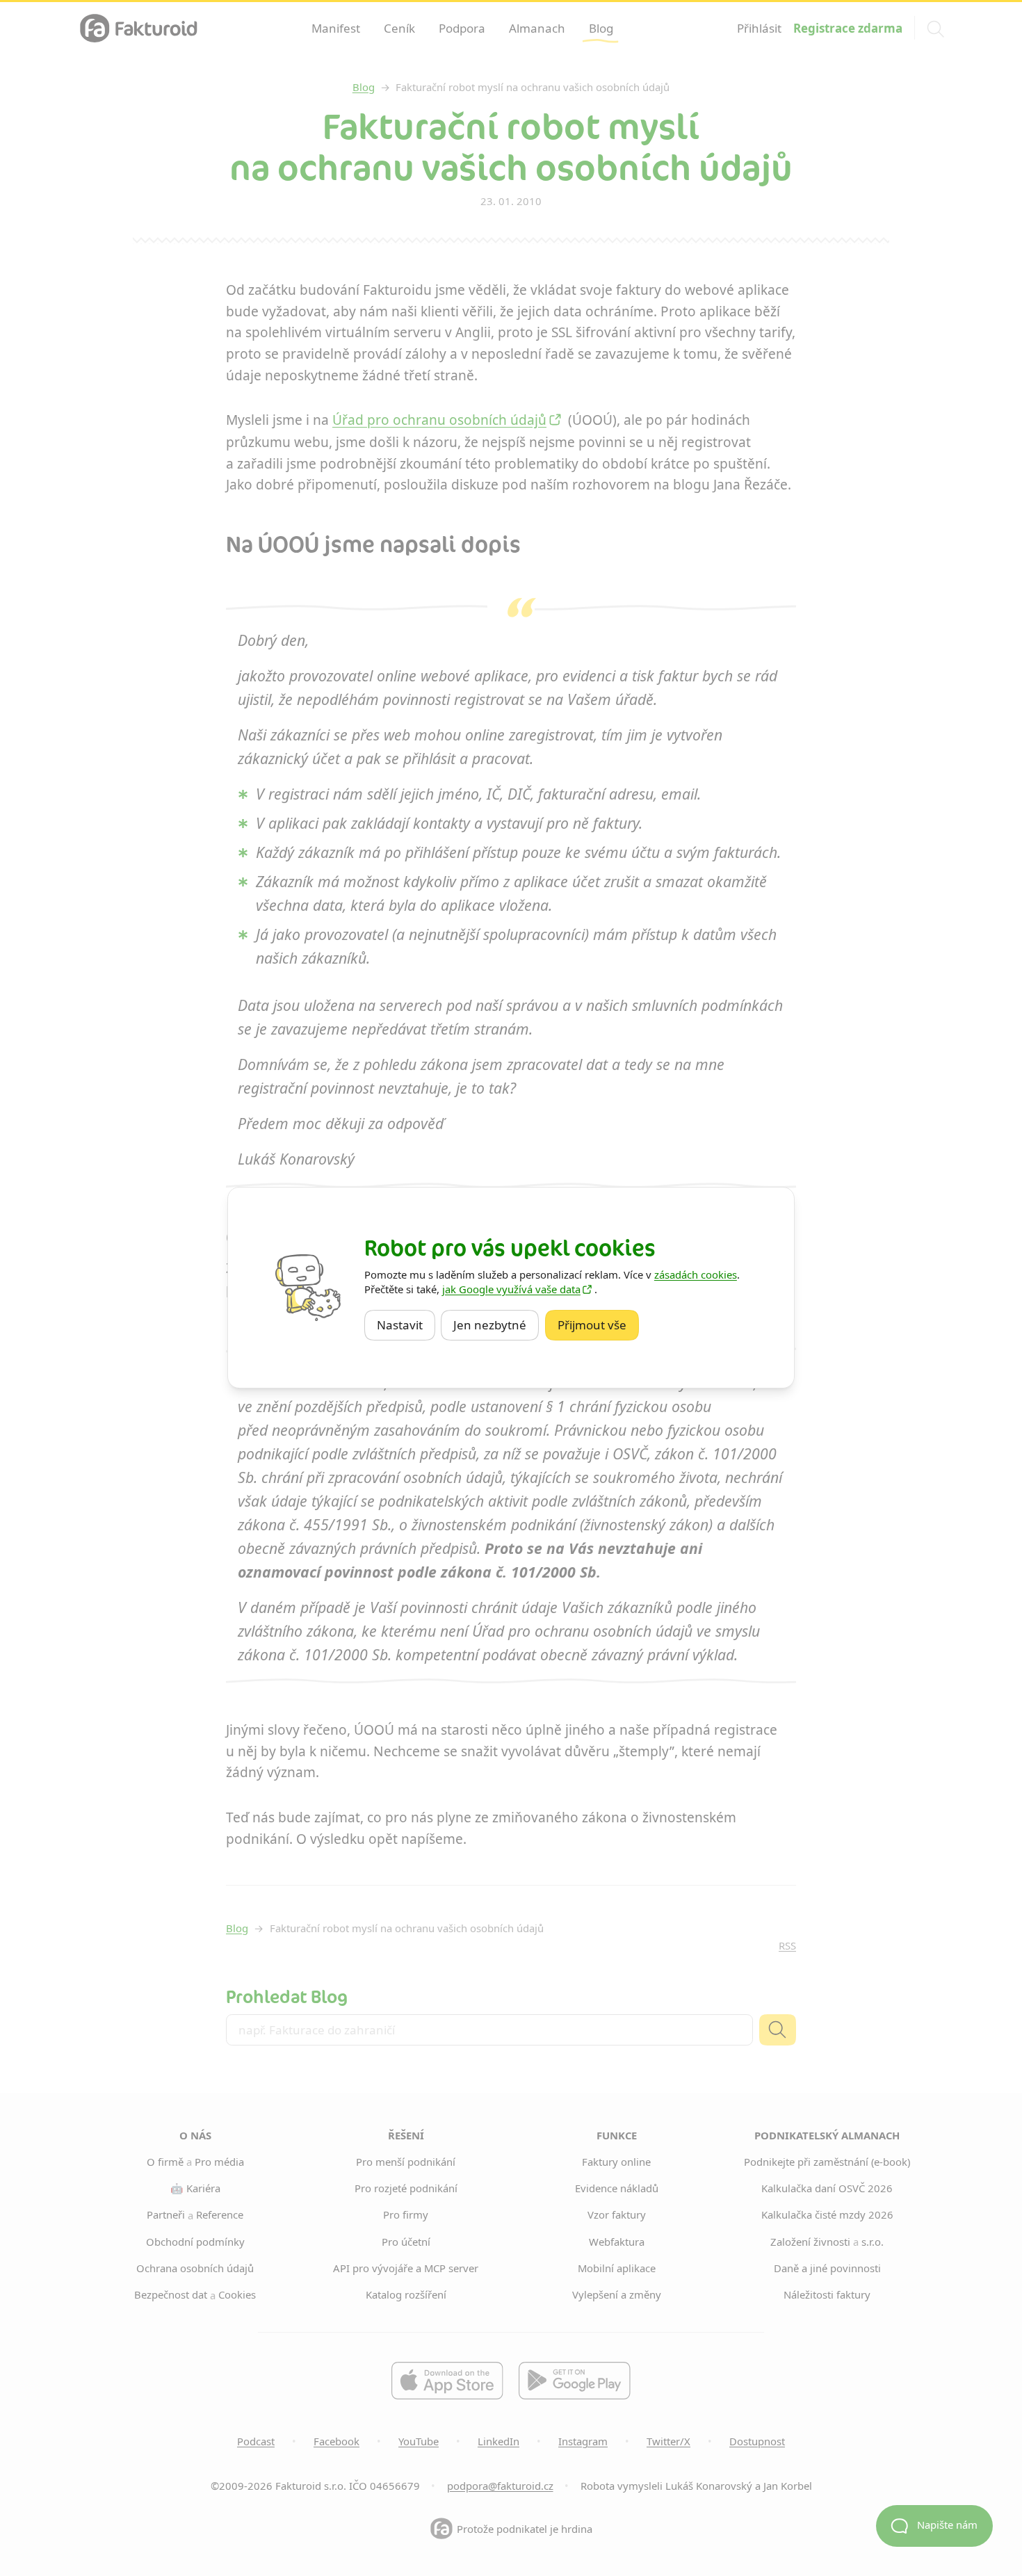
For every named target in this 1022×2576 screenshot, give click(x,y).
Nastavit (406, 1325)
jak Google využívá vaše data (511, 1289)
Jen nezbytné (496, 1325)
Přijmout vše (598, 1325)
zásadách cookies (696, 1274)
